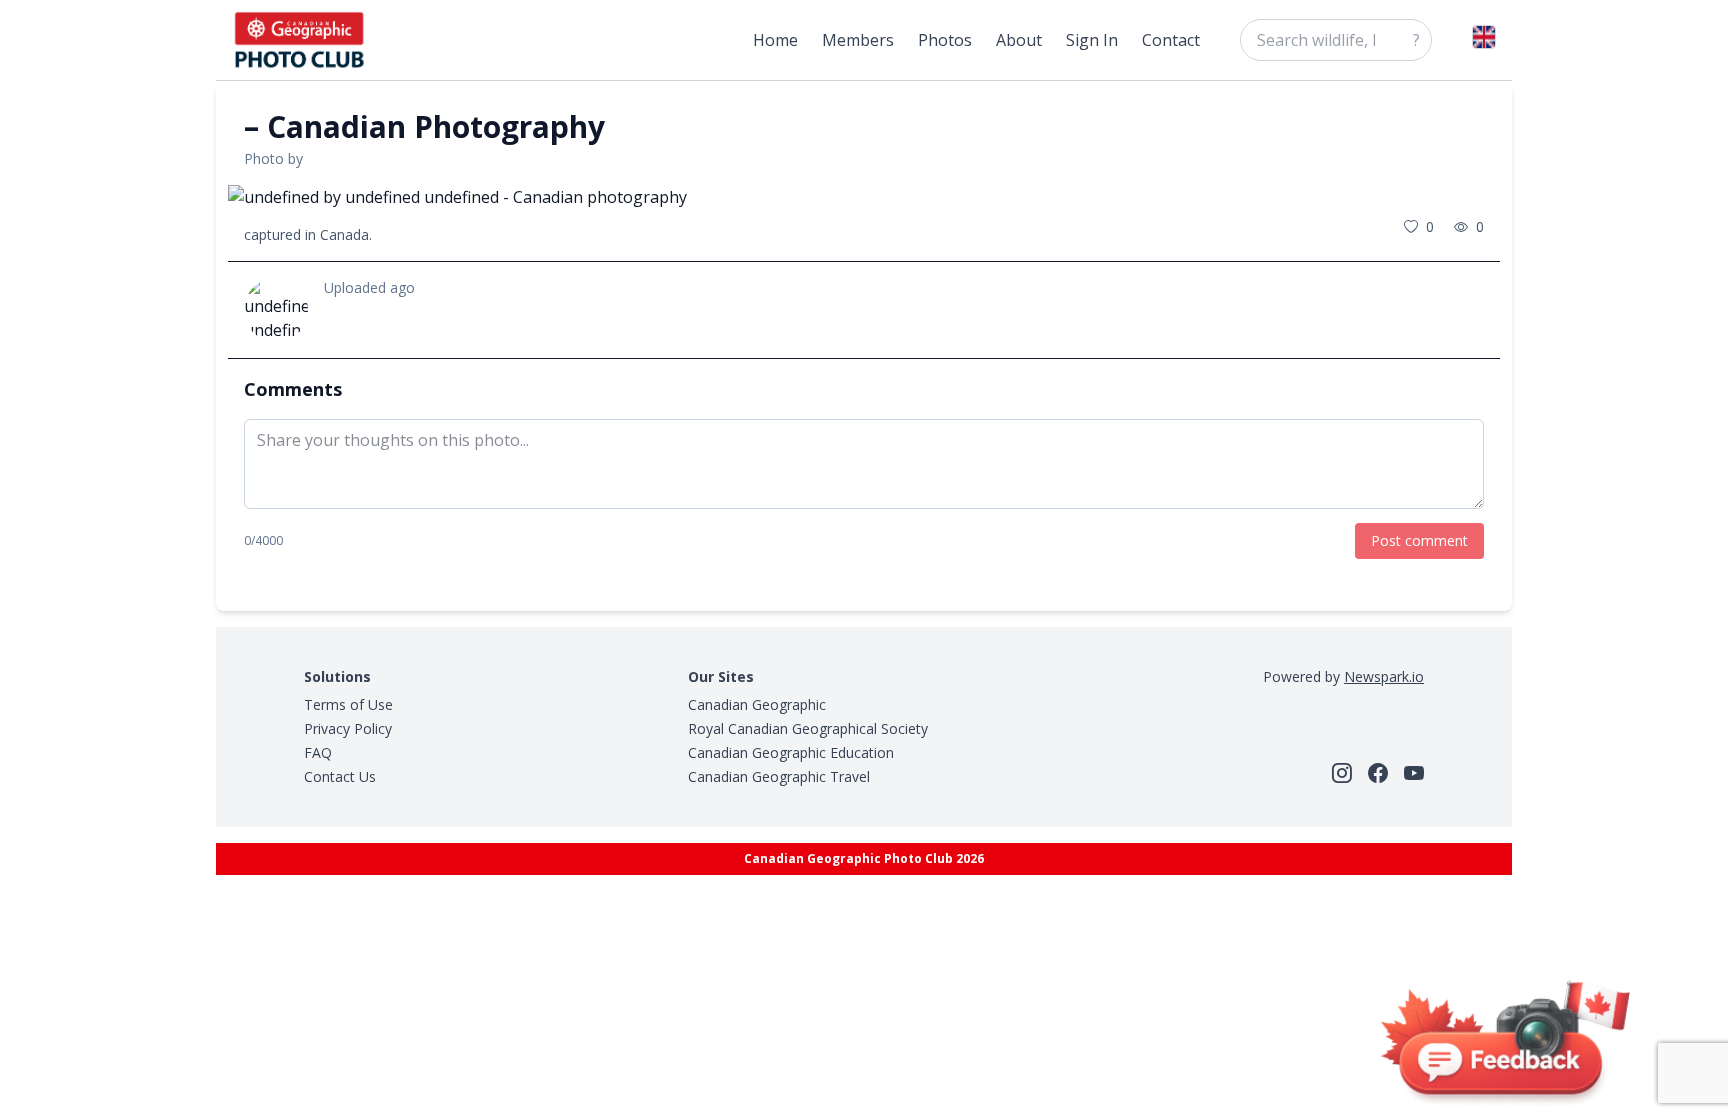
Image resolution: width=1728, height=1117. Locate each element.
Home (775, 40)
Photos (945, 40)
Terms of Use (348, 704)
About (1019, 40)
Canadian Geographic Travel (779, 776)
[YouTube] (1414, 773)
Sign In (1092, 40)
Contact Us (340, 776)
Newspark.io (1384, 676)
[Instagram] (1342, 773)
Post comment (1419, 540)
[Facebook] (1378, 773)
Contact (1171, 40)
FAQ (318, 752)
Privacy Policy (348, 728)
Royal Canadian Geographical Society (808, 728)
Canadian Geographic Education (791, 752)
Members (858, 40)
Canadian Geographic (757, 704)
